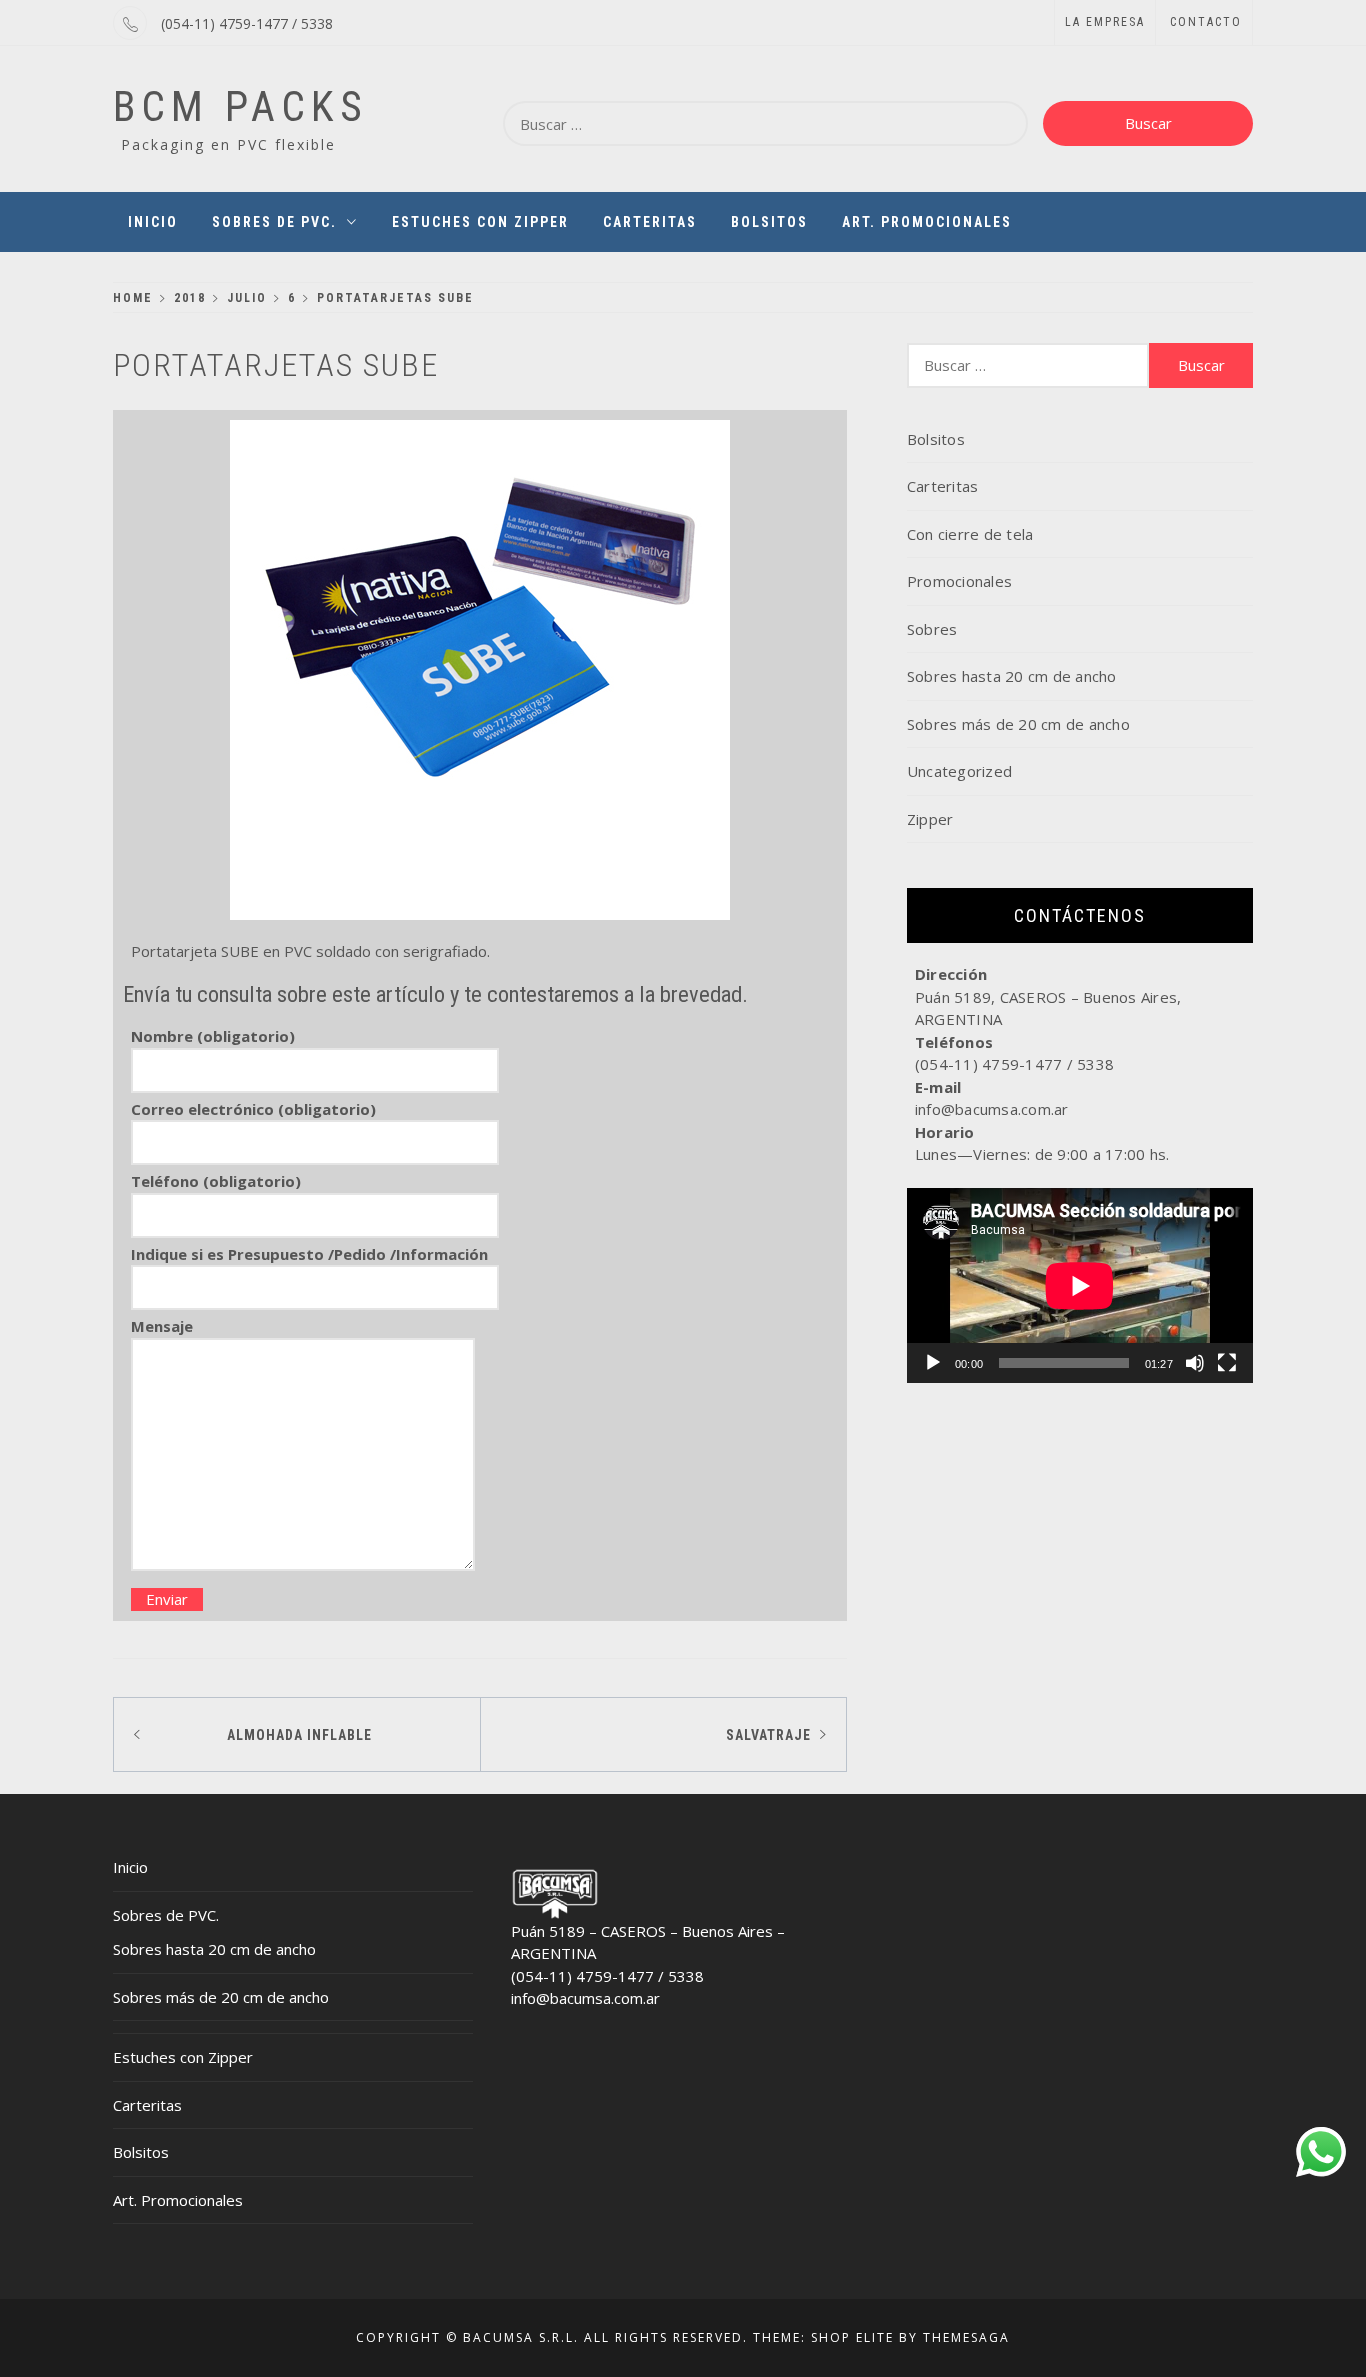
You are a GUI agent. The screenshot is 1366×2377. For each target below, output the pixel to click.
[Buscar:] (765, 123)
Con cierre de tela (970, 534)
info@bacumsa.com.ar (585, 1998)
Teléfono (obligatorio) (216, 1181)
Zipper (930, 819)
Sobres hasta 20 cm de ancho (1012, 676)
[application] (1080, 1285)
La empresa (1105, 22)
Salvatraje (768, 1735)
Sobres (932, 629)
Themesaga (966, 2337)
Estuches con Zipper (480, 222)
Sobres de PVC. (274, 222)
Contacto (1206, 22)
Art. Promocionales (927, 222)
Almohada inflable (299, 1735)
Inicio (153, 222)
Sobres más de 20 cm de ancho (1018, 724)
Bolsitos (769, 222)
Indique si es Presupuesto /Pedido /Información (309, 1254)
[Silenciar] (1195, 1363)
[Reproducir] (933, 1363)
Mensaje (162, 1326)
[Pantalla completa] (1227, 1363)
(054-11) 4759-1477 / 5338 (247, 23)
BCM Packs (240, 106)
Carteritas (650, 222)
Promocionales (959, 581)
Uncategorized (959, 771)
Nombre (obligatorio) (213, 1036)
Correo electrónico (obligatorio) (253, 1109)
